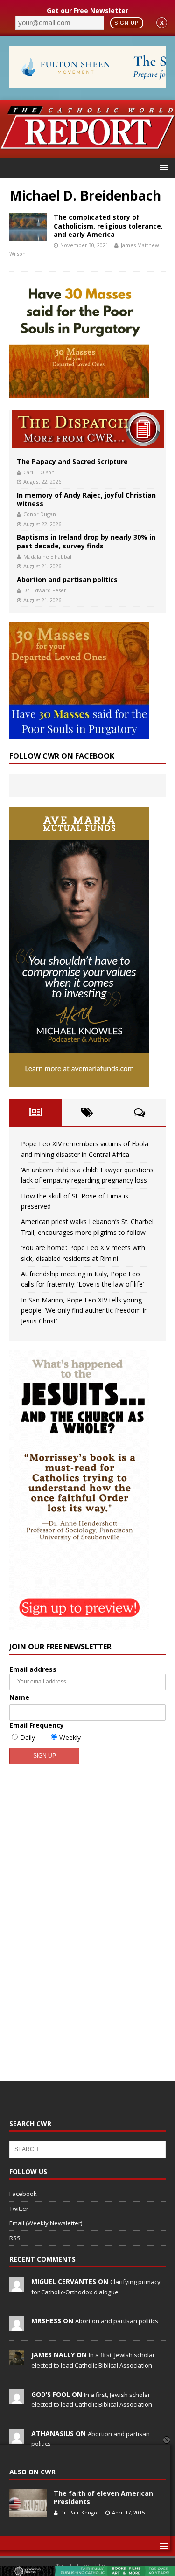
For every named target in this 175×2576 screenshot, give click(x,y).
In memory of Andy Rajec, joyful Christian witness (86, 499)
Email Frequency (37, 1725)
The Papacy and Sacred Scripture (72, 461)
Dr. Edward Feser (45, 590)
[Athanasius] (17, 2438)
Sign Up (126, 23)
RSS (15, 2238)
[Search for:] (87, 2149)
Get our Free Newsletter (87, 10)
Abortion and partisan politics (67, 579)
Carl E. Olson (39, 472)
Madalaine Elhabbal (47, 557)
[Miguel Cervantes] (17, 2286)
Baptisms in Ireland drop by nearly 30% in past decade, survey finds (86, 541)
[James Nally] (17, 2360)
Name (19, 1697)
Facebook (23, 2194)
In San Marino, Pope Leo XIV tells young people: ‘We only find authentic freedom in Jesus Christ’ (84, 1310)
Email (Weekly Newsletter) (46, 2223)
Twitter (19, 2209)
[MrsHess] (17, 2326)
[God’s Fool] (17, 2399)
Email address (33, 1669)
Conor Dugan (40, 514)
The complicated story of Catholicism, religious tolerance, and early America (108, 225)
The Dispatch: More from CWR (88, 429)
